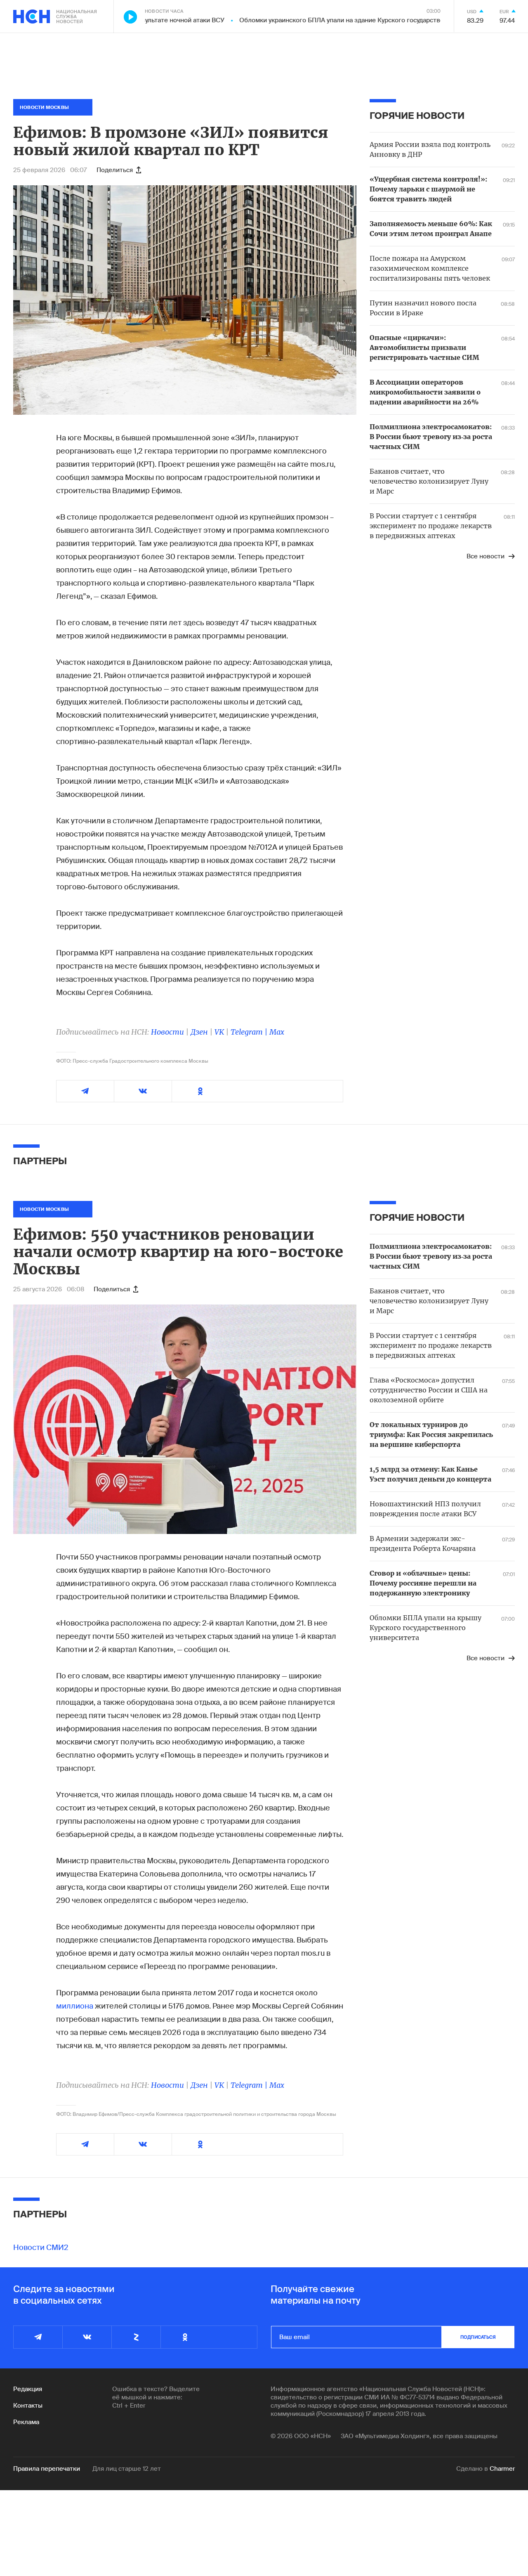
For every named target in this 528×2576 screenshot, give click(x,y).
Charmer (502, 2469)
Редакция (28, 2389)
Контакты (28, 2406)
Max (277, 1032)
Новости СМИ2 (41, 2248)
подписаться (478, 2337)
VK (219, 1032)
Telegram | (250, 1032)
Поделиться (115, 170)
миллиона (75, 2006)
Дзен (199, 1032)
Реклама (26, 2422)
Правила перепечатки (47, 2469)
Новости (167, 1032)
